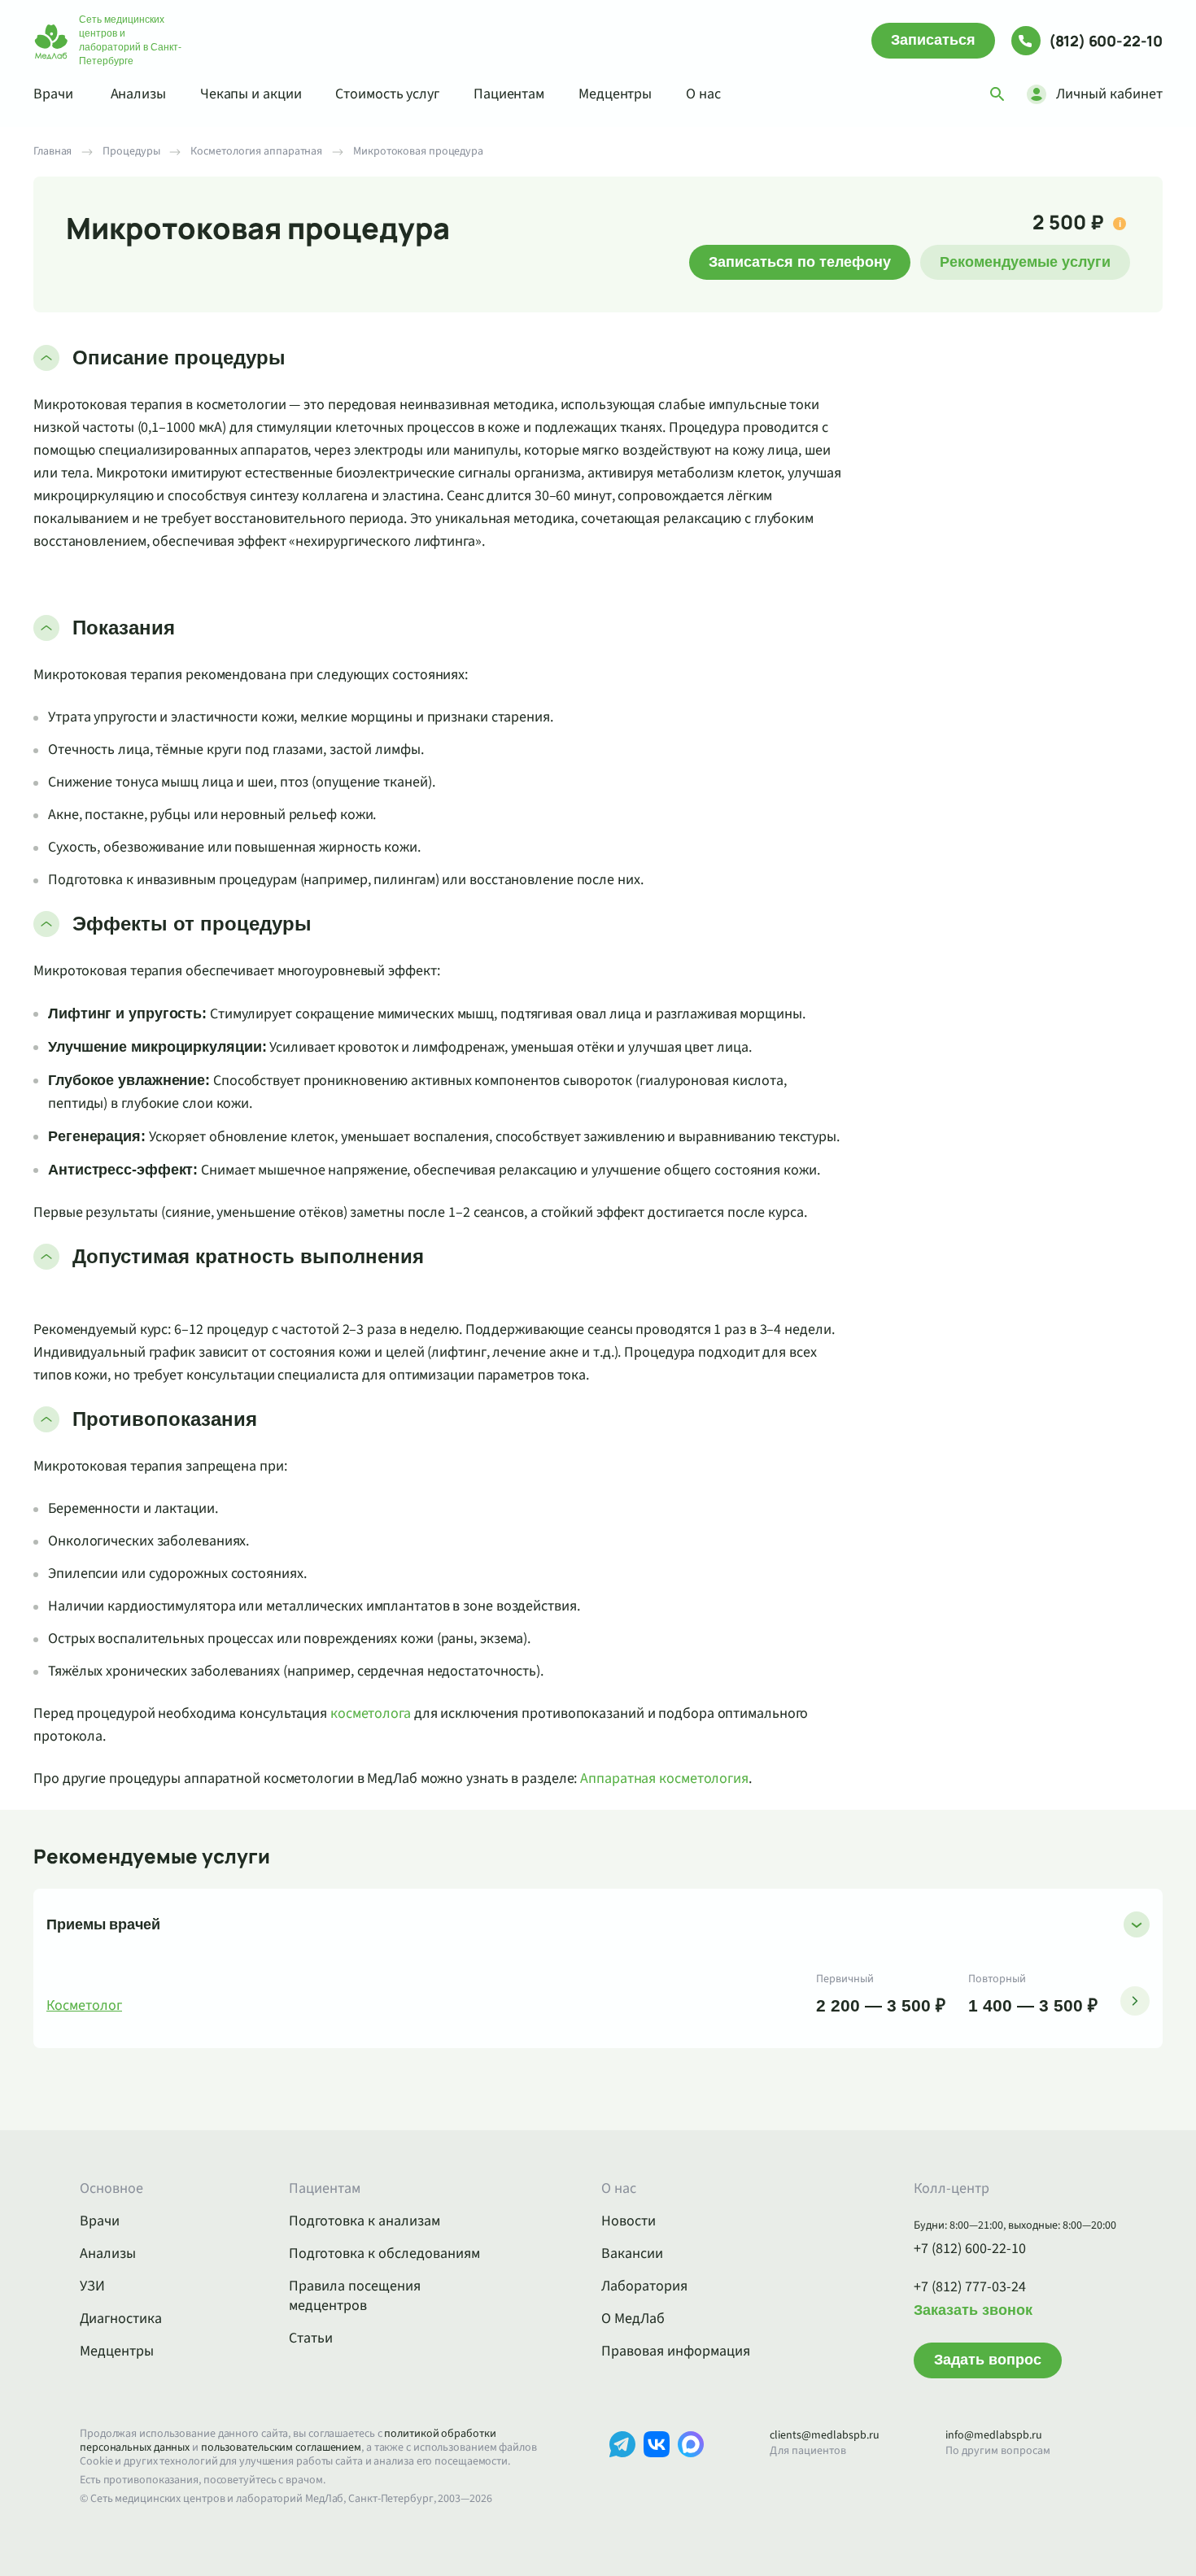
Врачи (53, 94)
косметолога (371, 1713)
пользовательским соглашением (281, 2447)
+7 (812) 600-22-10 (970, 2249)
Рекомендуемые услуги (1025, 262)
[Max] (691, 2469)
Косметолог (84, 2006)
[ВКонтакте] (657, 2469)
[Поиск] (997, 94)
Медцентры (615, 94)
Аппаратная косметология (664, 1778)
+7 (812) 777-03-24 (970, 2287)
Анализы (138, 94)
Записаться (933, 40)
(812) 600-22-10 (1106, 41)
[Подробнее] (1135, 2001)
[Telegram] (622, 2469)
